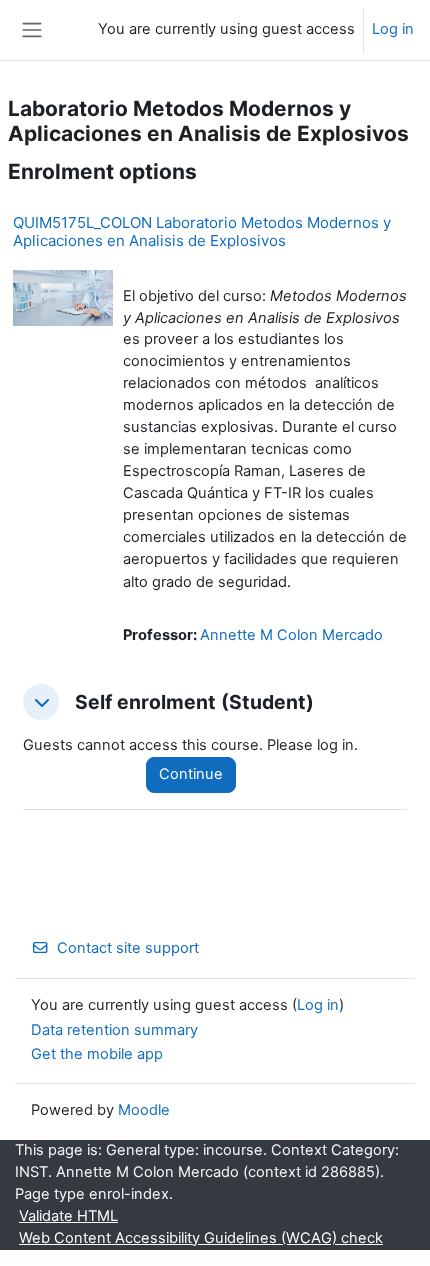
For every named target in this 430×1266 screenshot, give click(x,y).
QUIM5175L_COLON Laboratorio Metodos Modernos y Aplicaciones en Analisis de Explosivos (202, 231)
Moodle (144, 1110)
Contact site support (128, 948)
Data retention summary (114, 1030)
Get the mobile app (97, 1054)
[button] (41, 702)
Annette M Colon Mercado (291, 635)
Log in (393, 29)
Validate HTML (68, 1216)
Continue (191, 774)
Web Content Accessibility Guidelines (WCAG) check (201, 1238)
